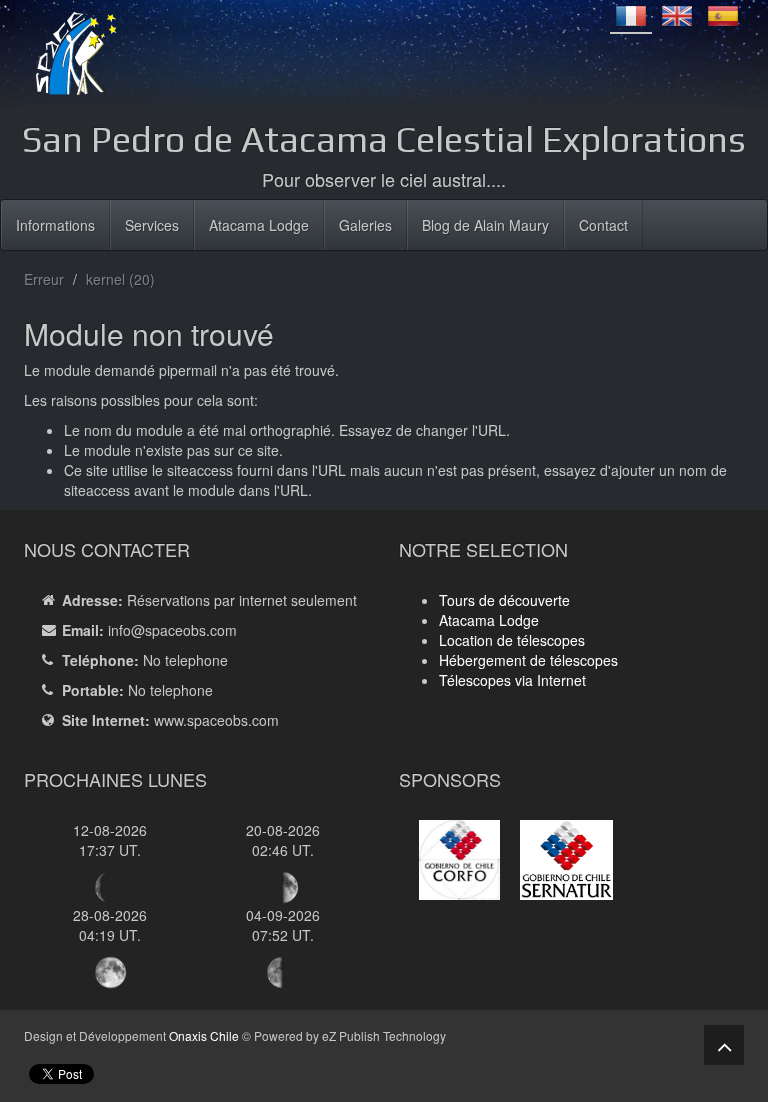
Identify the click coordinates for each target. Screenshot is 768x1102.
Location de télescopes (512, 640)
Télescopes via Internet (512, 680)
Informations (55, 225)
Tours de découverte (504, 600)
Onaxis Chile (204, 1035)
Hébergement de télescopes (528, 660)
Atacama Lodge (259, 225)
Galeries (365, 225)
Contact (603, 225)
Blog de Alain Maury (485, 225)
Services (152, 225)
